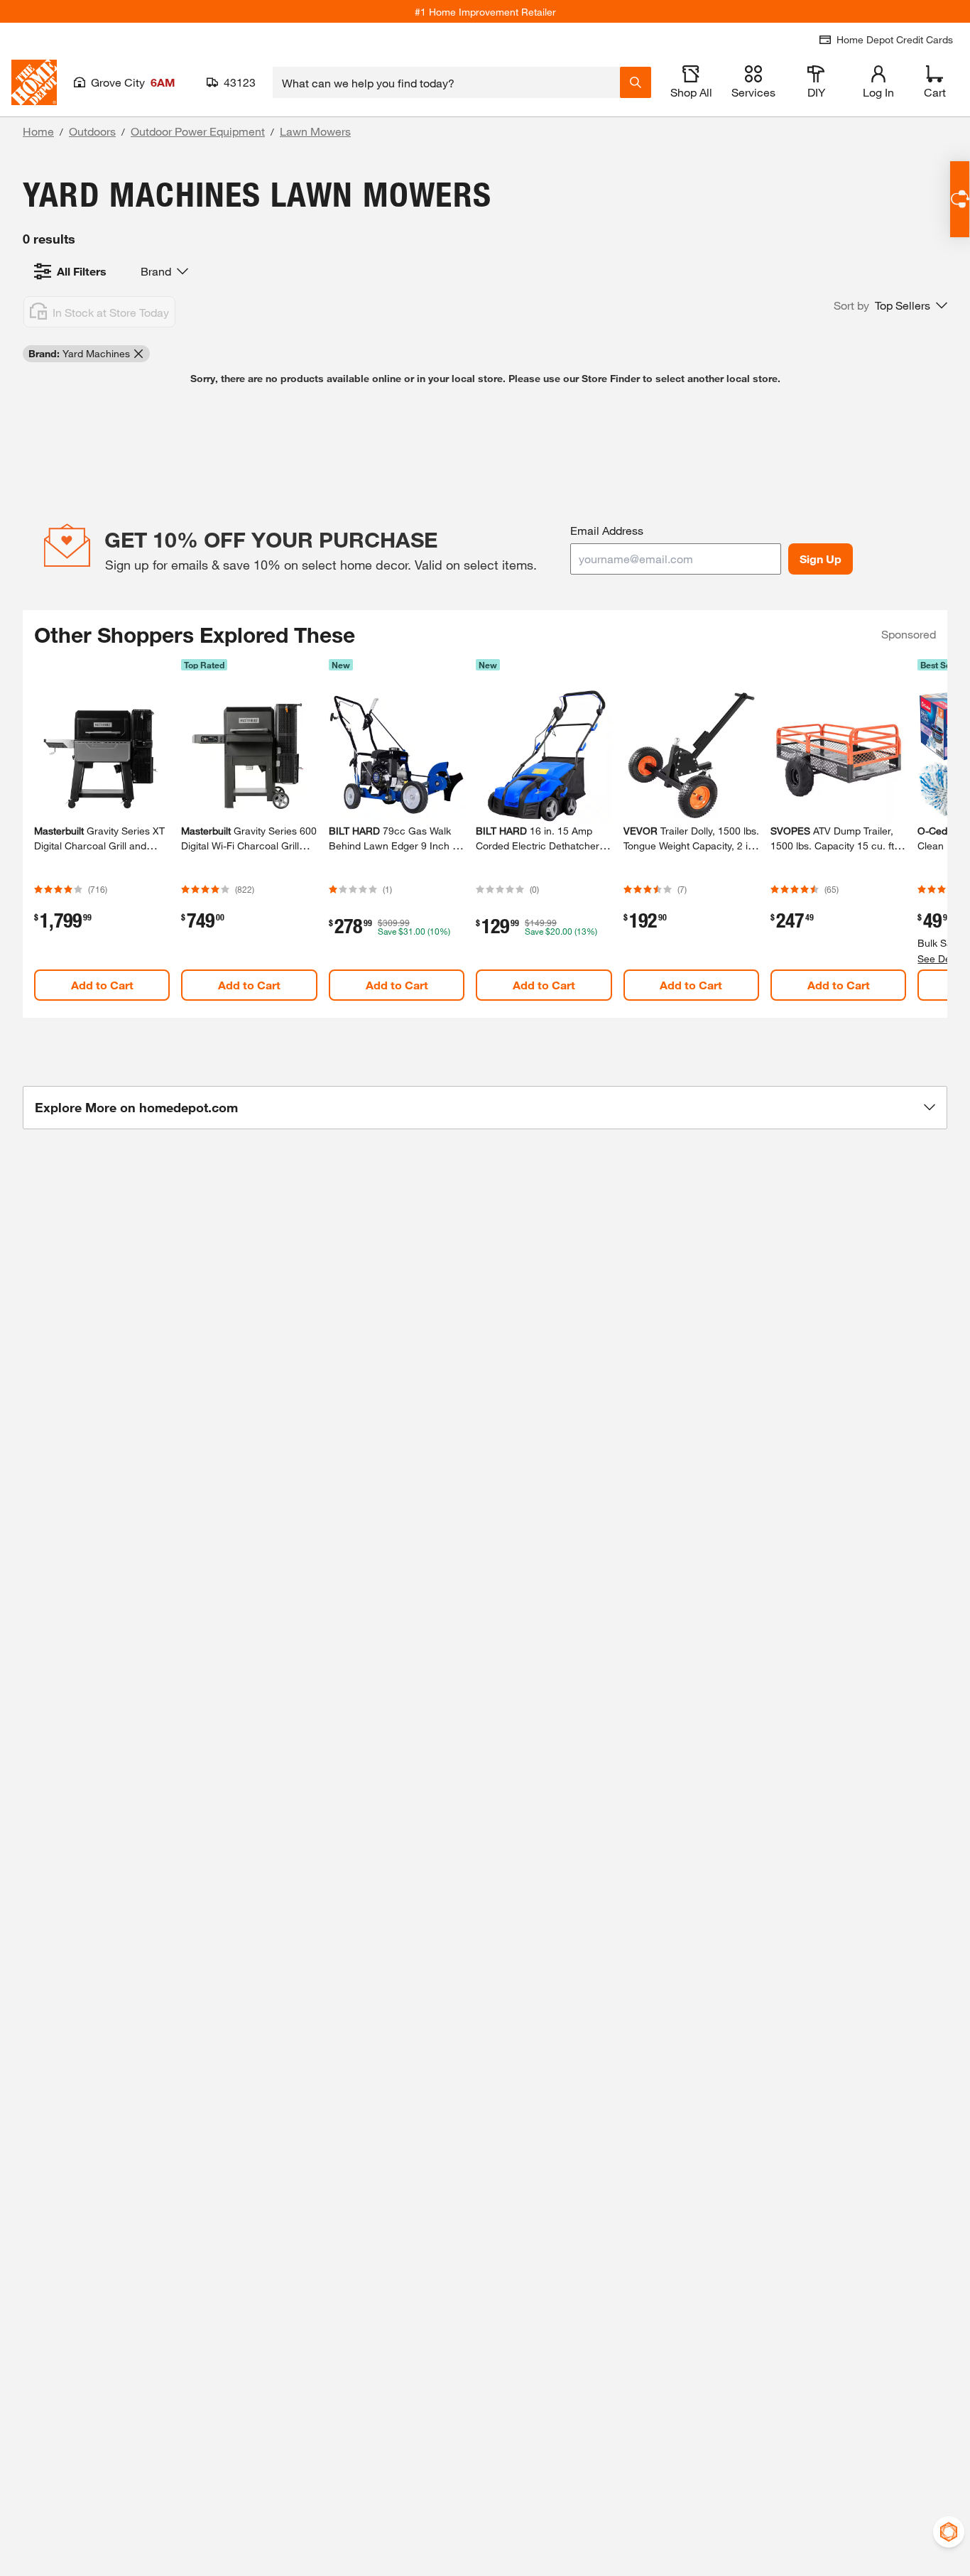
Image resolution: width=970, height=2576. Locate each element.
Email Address (607, 530)
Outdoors (92, 131)
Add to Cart (102, 985)
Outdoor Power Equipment (198, 131)
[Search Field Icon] (636, 82)
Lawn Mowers (315, 131)
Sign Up (821, 559)
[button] (890, 305)
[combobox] (446, 82)
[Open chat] (960, 199)
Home (38, 131)
